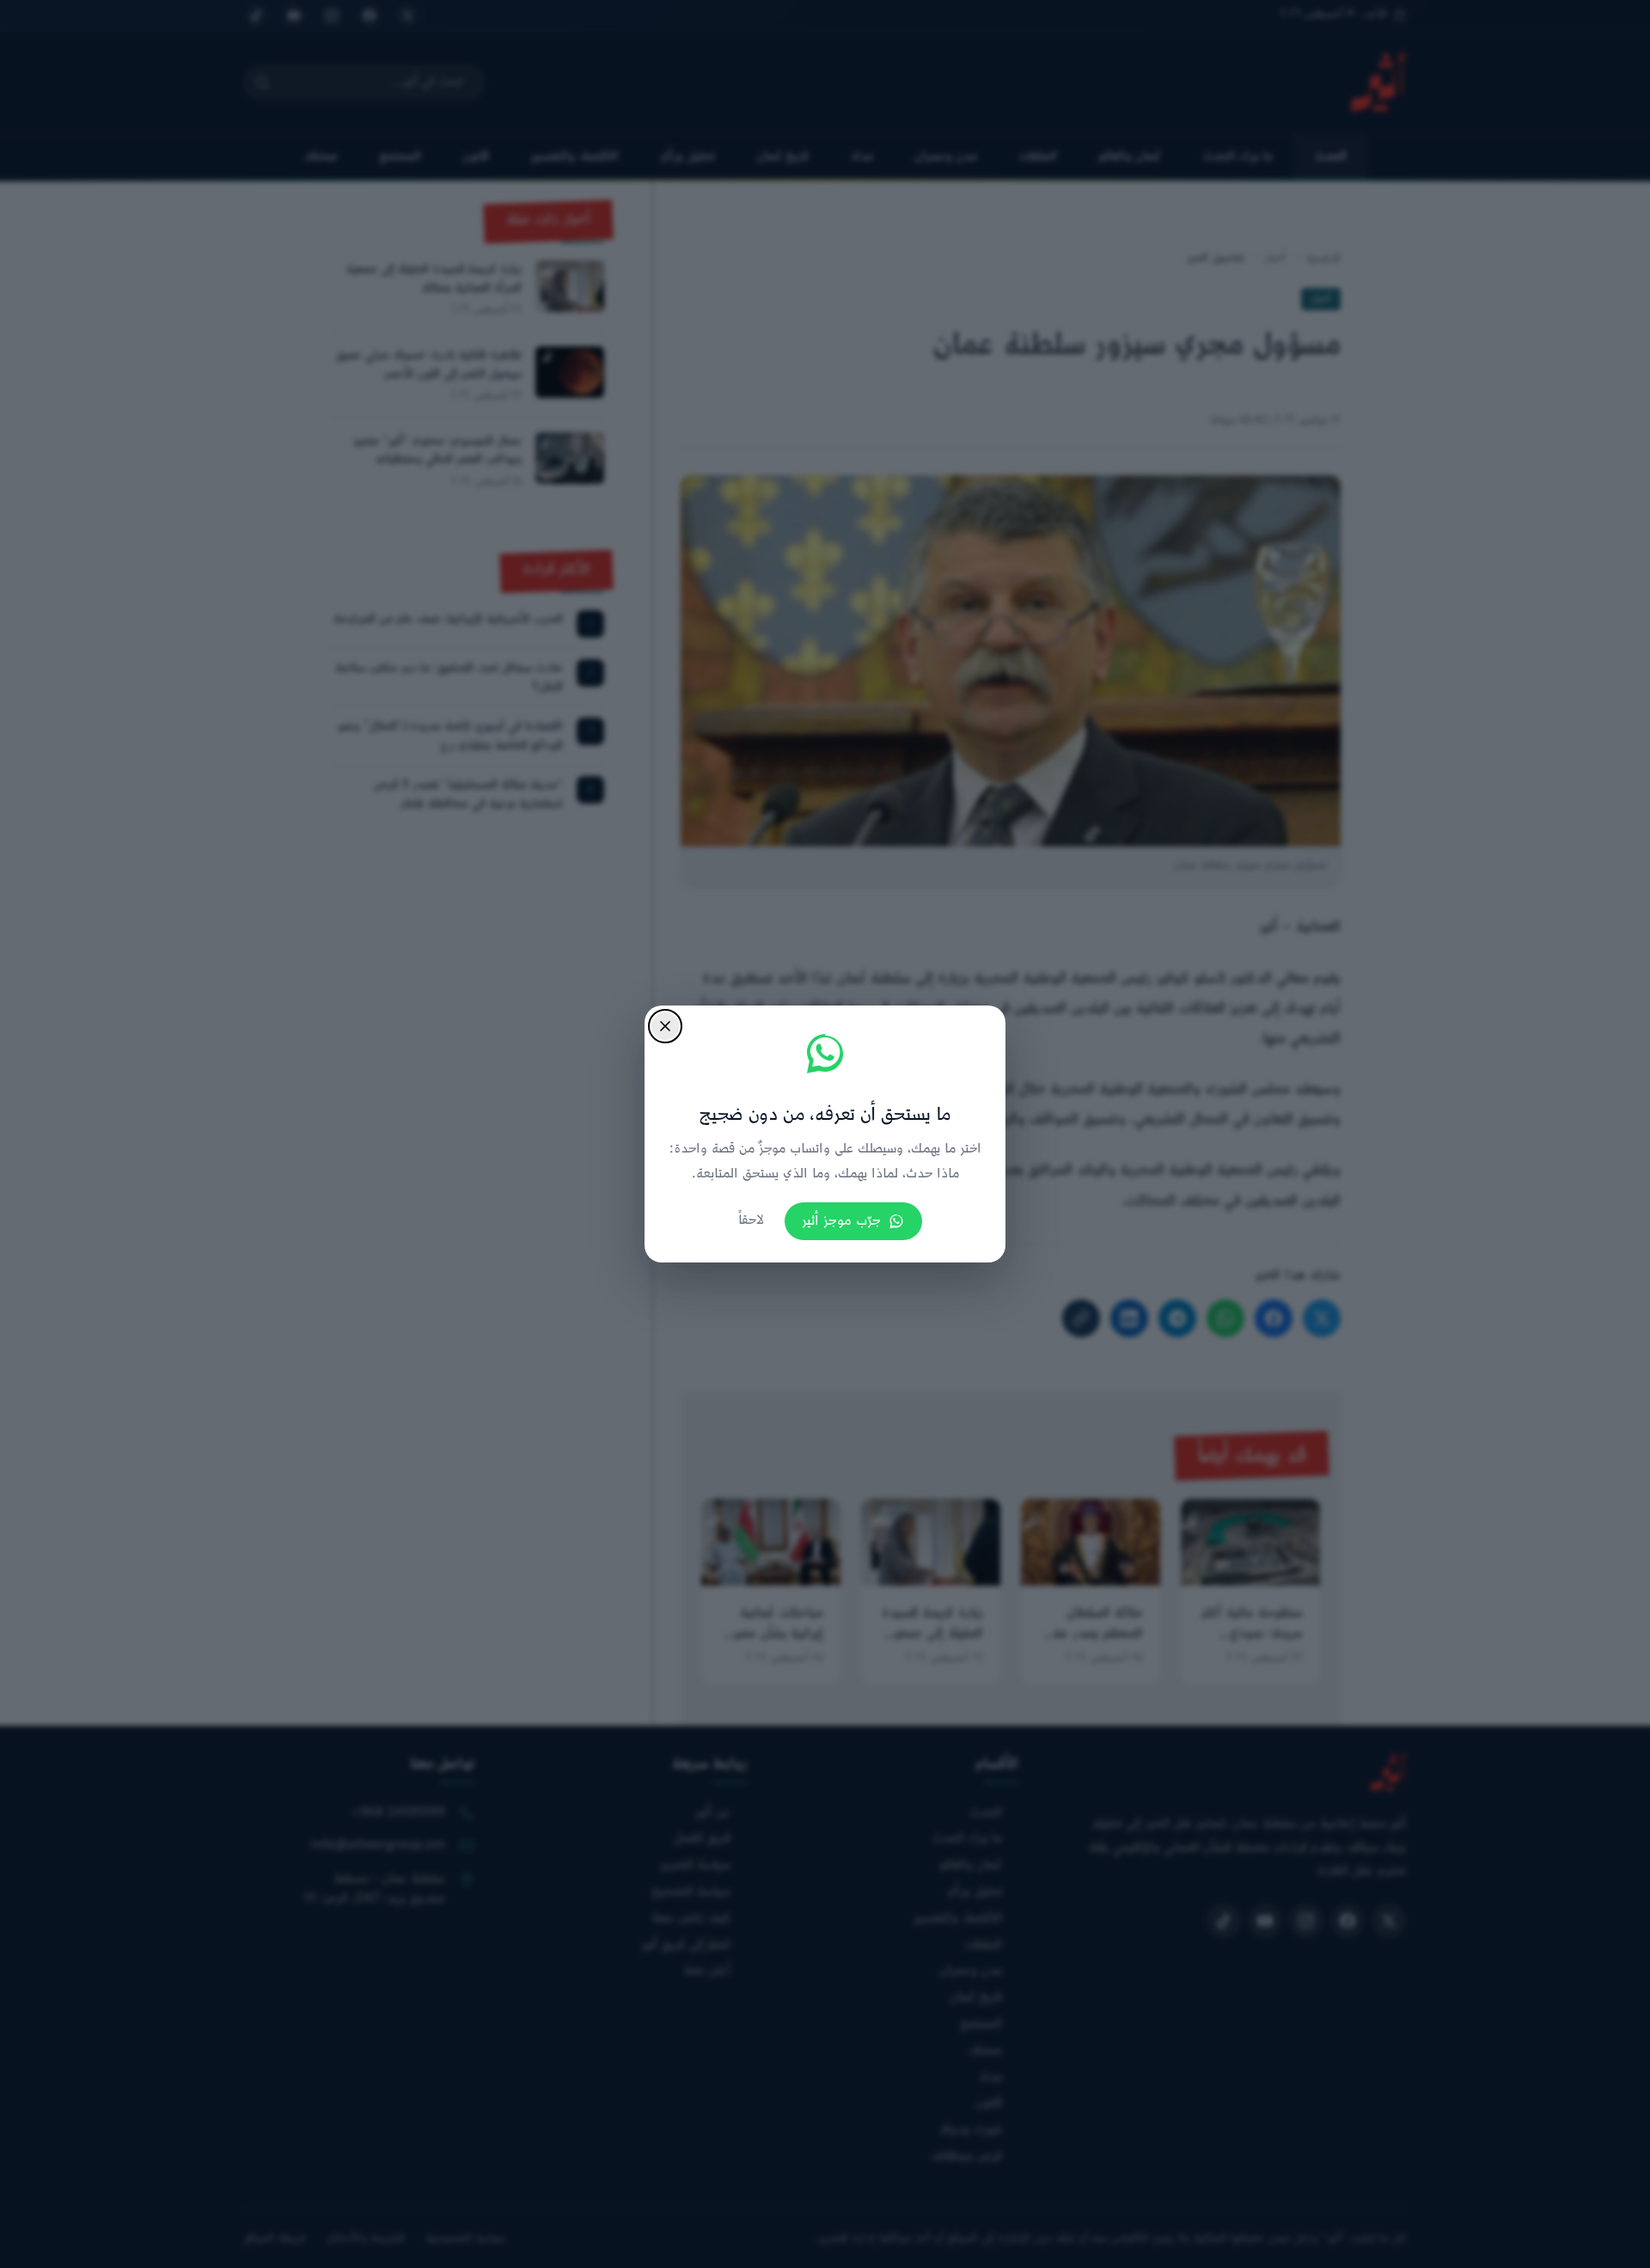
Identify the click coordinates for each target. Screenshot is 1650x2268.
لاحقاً (751, 1221)
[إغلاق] (665, 1026)
